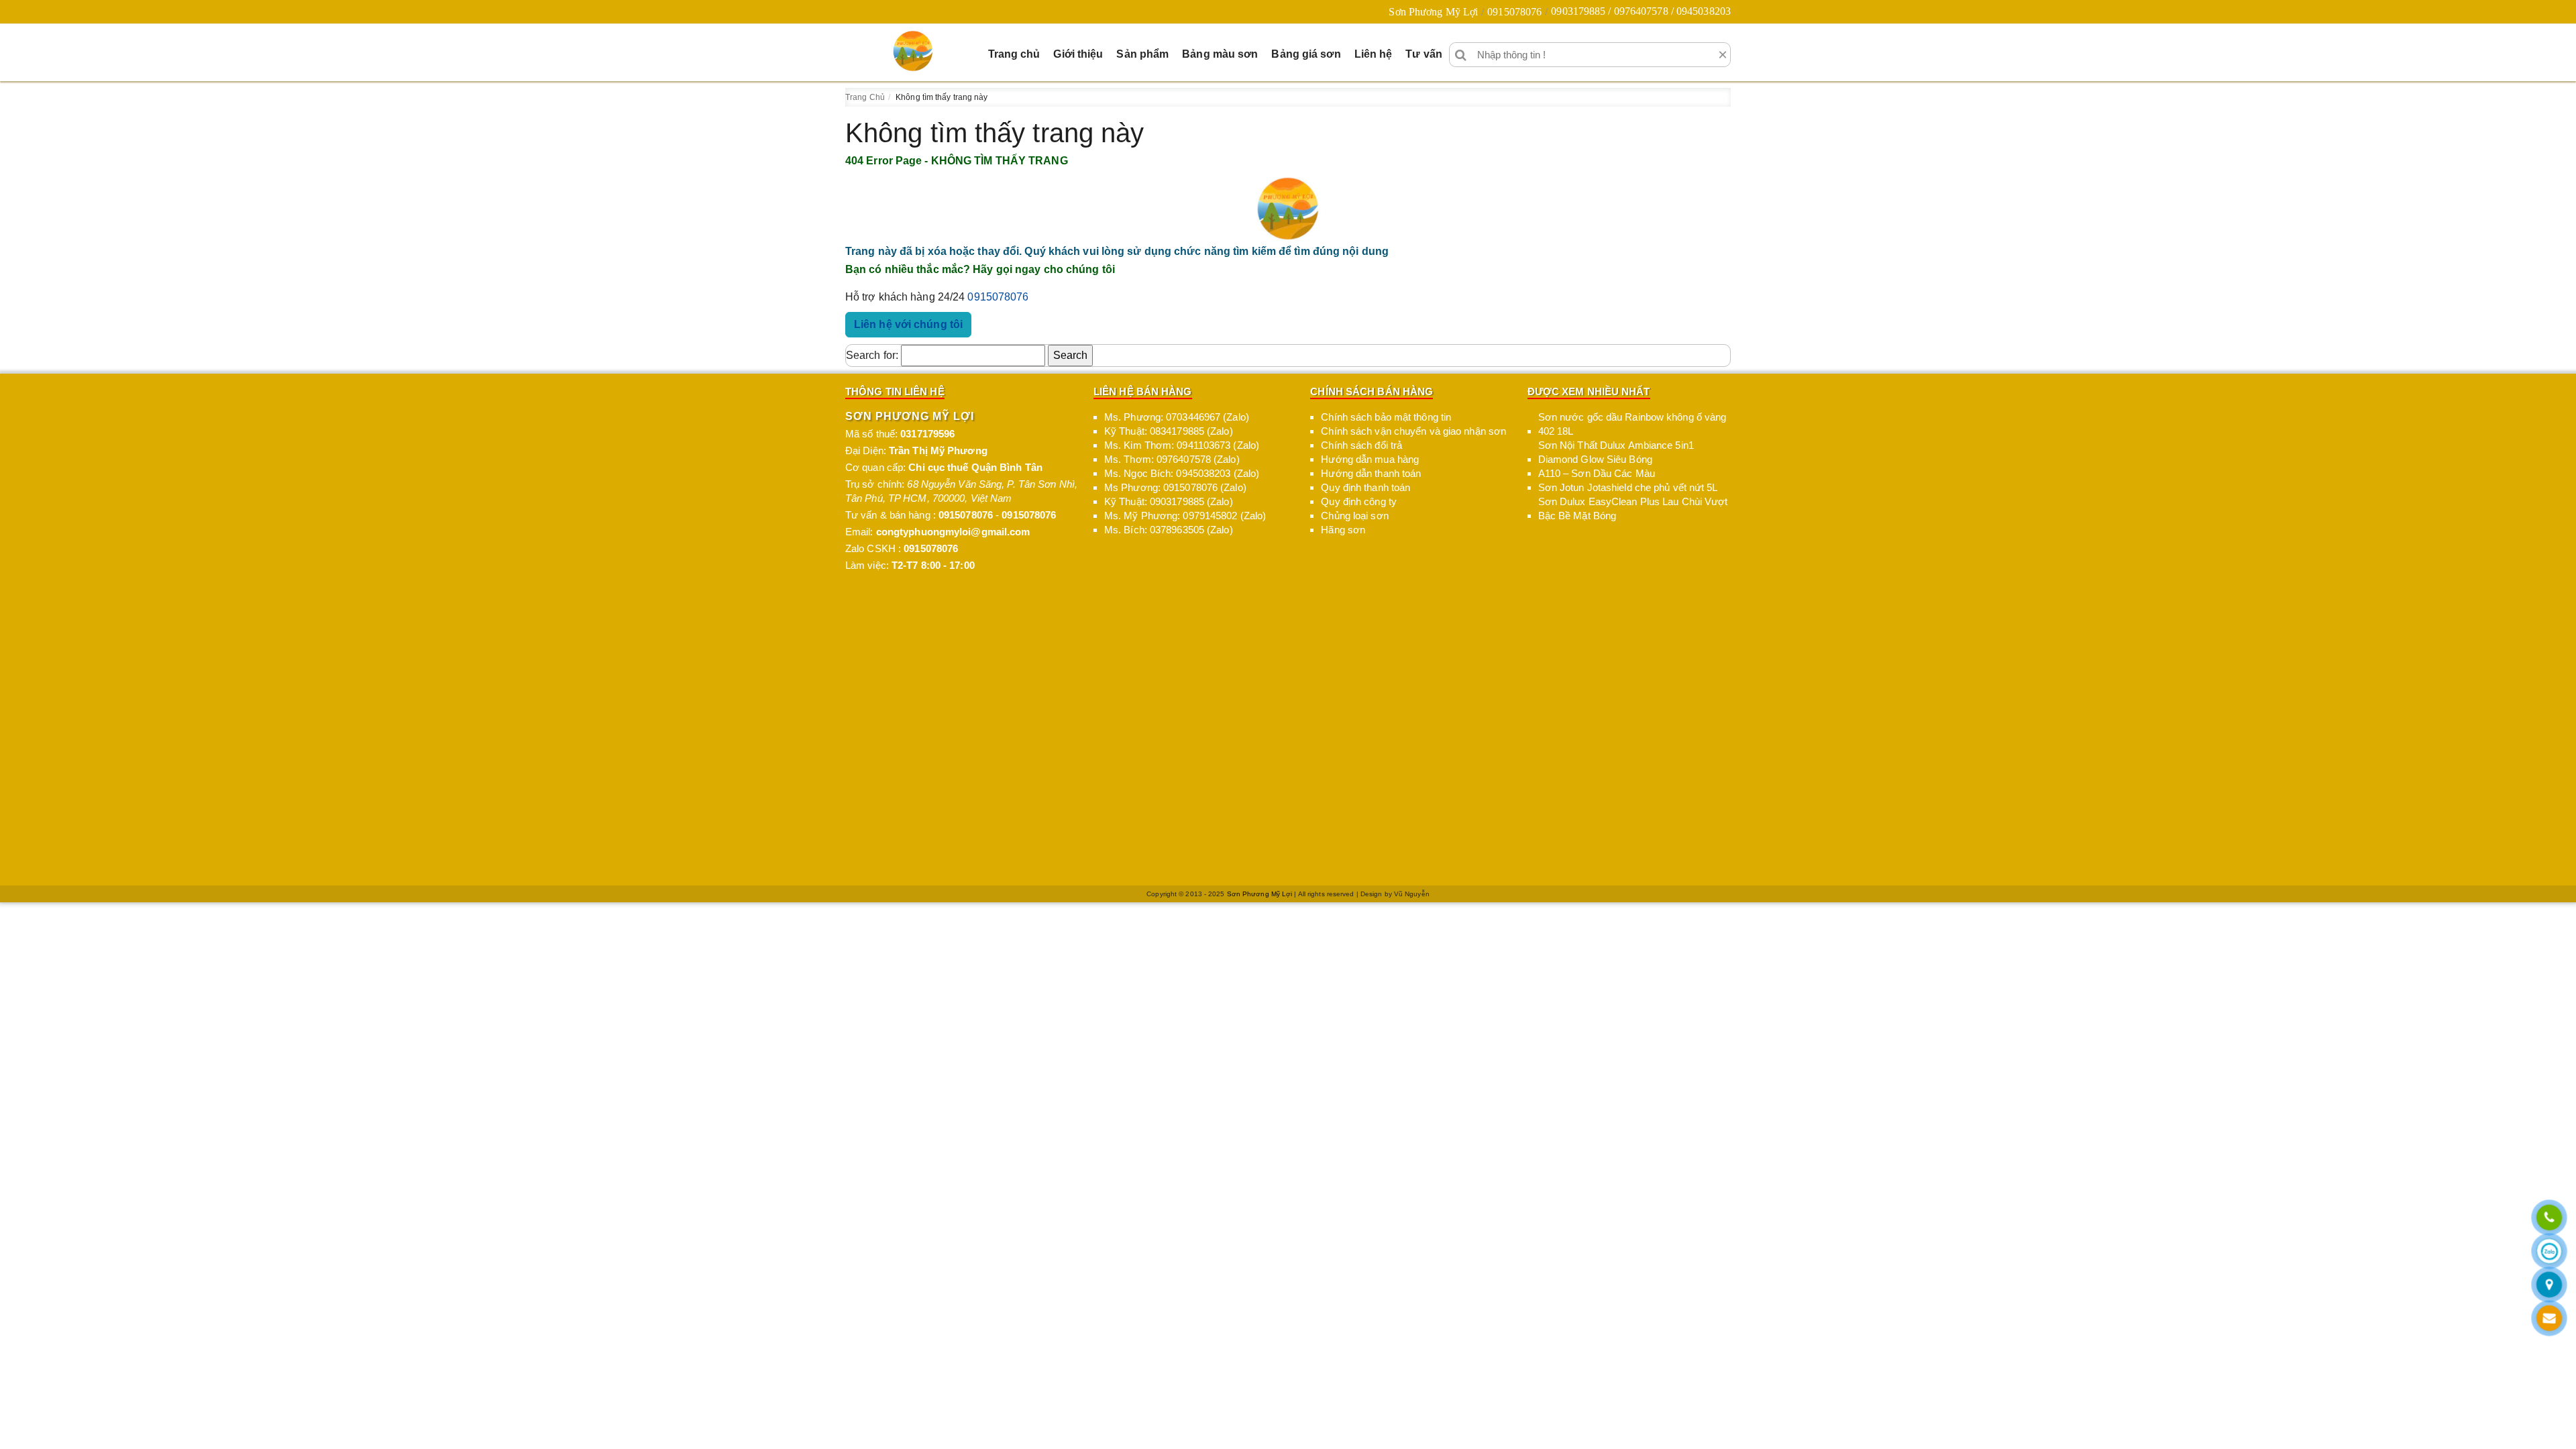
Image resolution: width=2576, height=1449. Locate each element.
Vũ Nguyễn (1412, 894)
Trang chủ (1014, 54)
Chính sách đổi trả (1361, 445)
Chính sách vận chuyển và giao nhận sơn (1413, 431)
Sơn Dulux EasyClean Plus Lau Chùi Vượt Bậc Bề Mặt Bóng (1633, 508)
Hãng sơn (1343, 530)
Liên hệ (1374, 54)
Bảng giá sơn (1306, 54)
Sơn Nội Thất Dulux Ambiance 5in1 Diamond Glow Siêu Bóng (1616, 452)
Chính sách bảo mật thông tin (1386, 417)
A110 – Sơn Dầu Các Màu (1597, 473)
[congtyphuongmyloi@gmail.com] (2549, 1319)
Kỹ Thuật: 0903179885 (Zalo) (1169, 501)
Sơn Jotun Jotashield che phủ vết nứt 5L (1628, 487)
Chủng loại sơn (1354, 516)
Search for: (872, 355)
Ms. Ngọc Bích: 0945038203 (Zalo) (1182, 473)
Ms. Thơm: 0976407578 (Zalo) (1172, 459)
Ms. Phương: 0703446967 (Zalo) (1177, 417)
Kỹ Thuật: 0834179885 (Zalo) (1169, 431)
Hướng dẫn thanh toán (1371, 473)
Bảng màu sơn (1220, 54)
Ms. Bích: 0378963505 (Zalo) (1169, 530)
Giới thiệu (1078, 54)
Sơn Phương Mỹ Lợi (1433, 12)
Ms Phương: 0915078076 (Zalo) (1175, 487)
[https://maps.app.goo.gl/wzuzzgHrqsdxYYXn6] (2549, 1286)
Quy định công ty (1359, 501)
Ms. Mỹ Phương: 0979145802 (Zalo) (1185, 516)
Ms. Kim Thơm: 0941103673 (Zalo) (1182, 445)
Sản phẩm (1142, 54)
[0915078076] (2549, 1219)
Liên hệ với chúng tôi (908, 324)
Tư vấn (1424, 54)
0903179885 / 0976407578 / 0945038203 (1641, 11)
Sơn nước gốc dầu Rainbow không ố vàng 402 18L (1632, 424)
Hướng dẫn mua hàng (1370, 459)
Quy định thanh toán (1365, 487)
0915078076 (1514, 12)
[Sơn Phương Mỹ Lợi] (913, 51)
